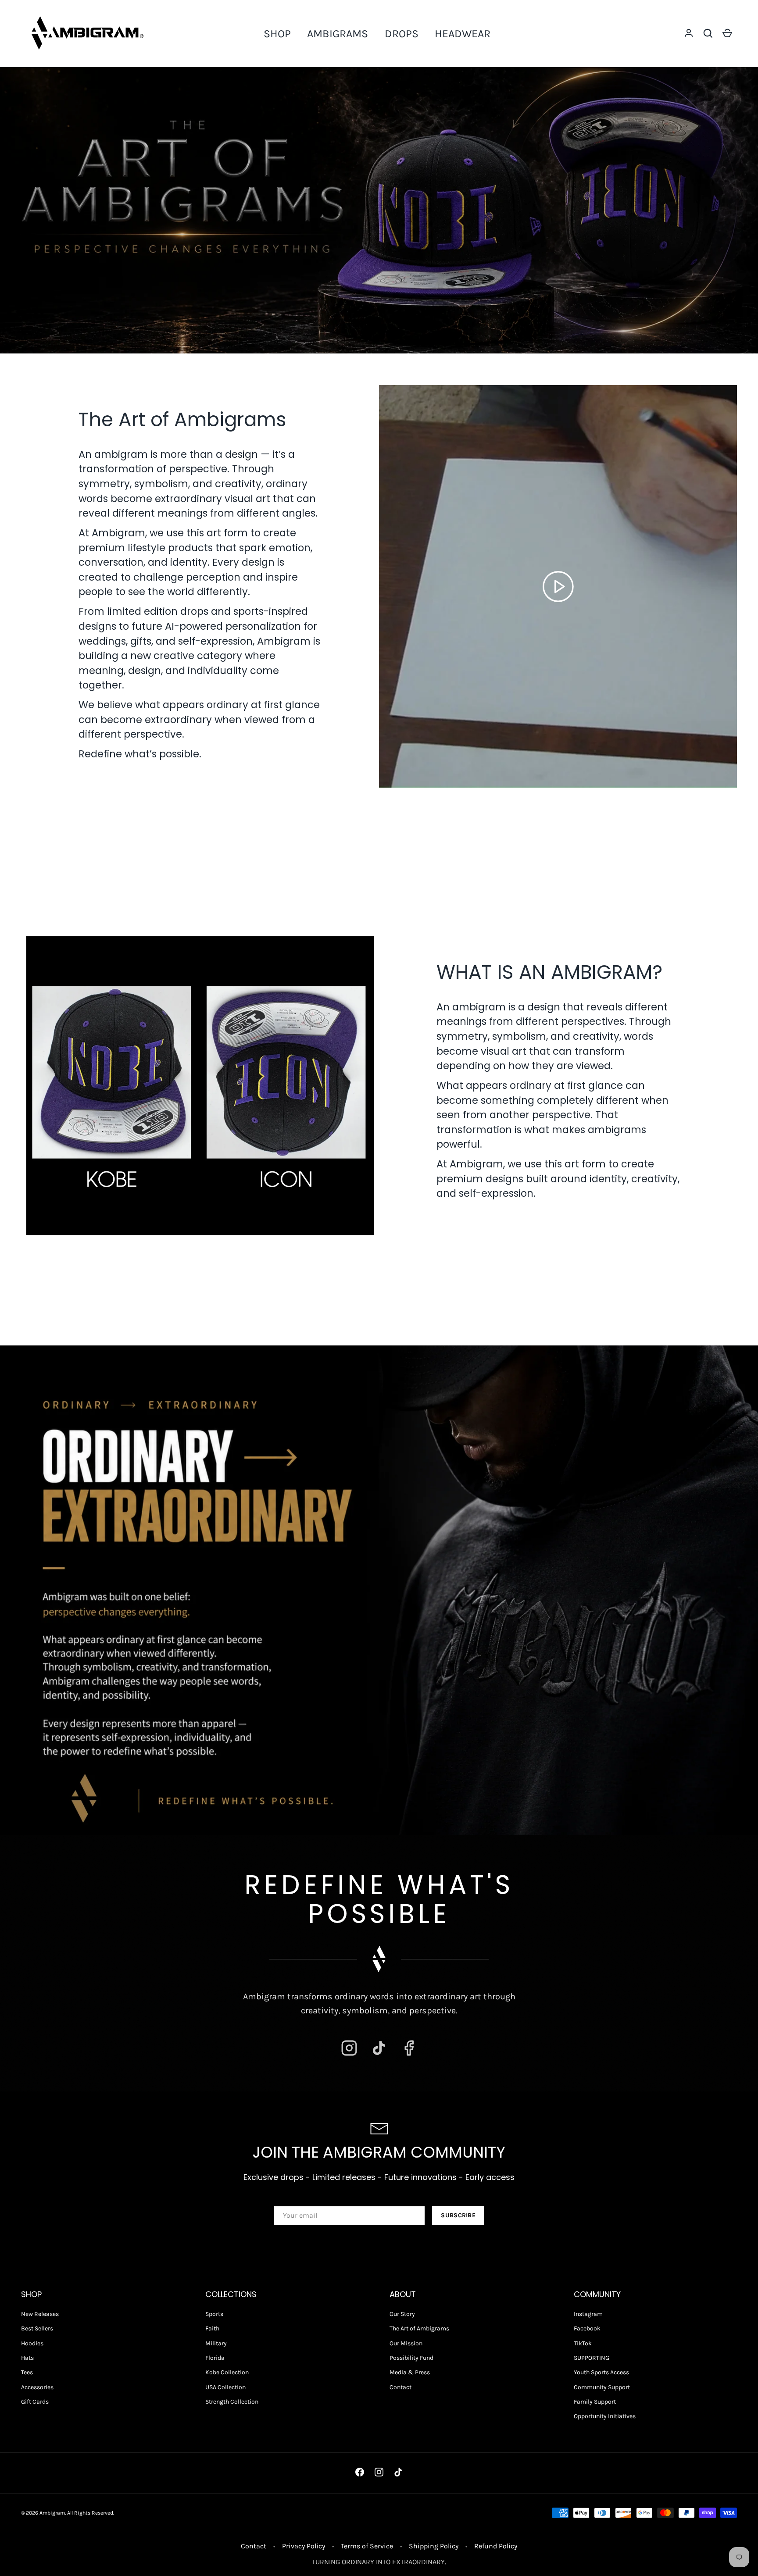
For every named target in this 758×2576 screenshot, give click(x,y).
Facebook (587, 2328)
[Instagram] (349, 2048)
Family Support (595, 2402)
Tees (27, 2372)
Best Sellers (37, 2328)
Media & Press (410, 2372)
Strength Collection (232, 2402)
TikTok (583, 2343)
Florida (215, 2358)
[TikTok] (379, 2048)
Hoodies (32, 2343)
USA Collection (225, 2387)
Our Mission (406, 2343)
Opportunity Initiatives (605, 2416)
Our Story (402, 2314)
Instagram (588, 2314)
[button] (708, 33)
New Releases (40, 2314)
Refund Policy (496, 2546)
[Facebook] (409, 2048)
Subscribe (458, 2215)
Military (216, 2343)
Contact (400, 2387)
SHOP (277, 34)
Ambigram (52, 2513)
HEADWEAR (463, 34)
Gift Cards (35, 2402)
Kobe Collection (227, 2372)
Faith (212, 2328)
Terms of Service (367, 2546)
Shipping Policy (434, 2546)
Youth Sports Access (601, 2372)
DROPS (402, 34)
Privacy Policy (304, 2546)
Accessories (37, 2387)
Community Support (602, 2387)
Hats (27, 2358)
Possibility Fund (411, 2358)
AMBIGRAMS (338, 34)
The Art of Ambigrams (419, 2328)
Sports (214, 2314)
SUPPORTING (592, 2358)
